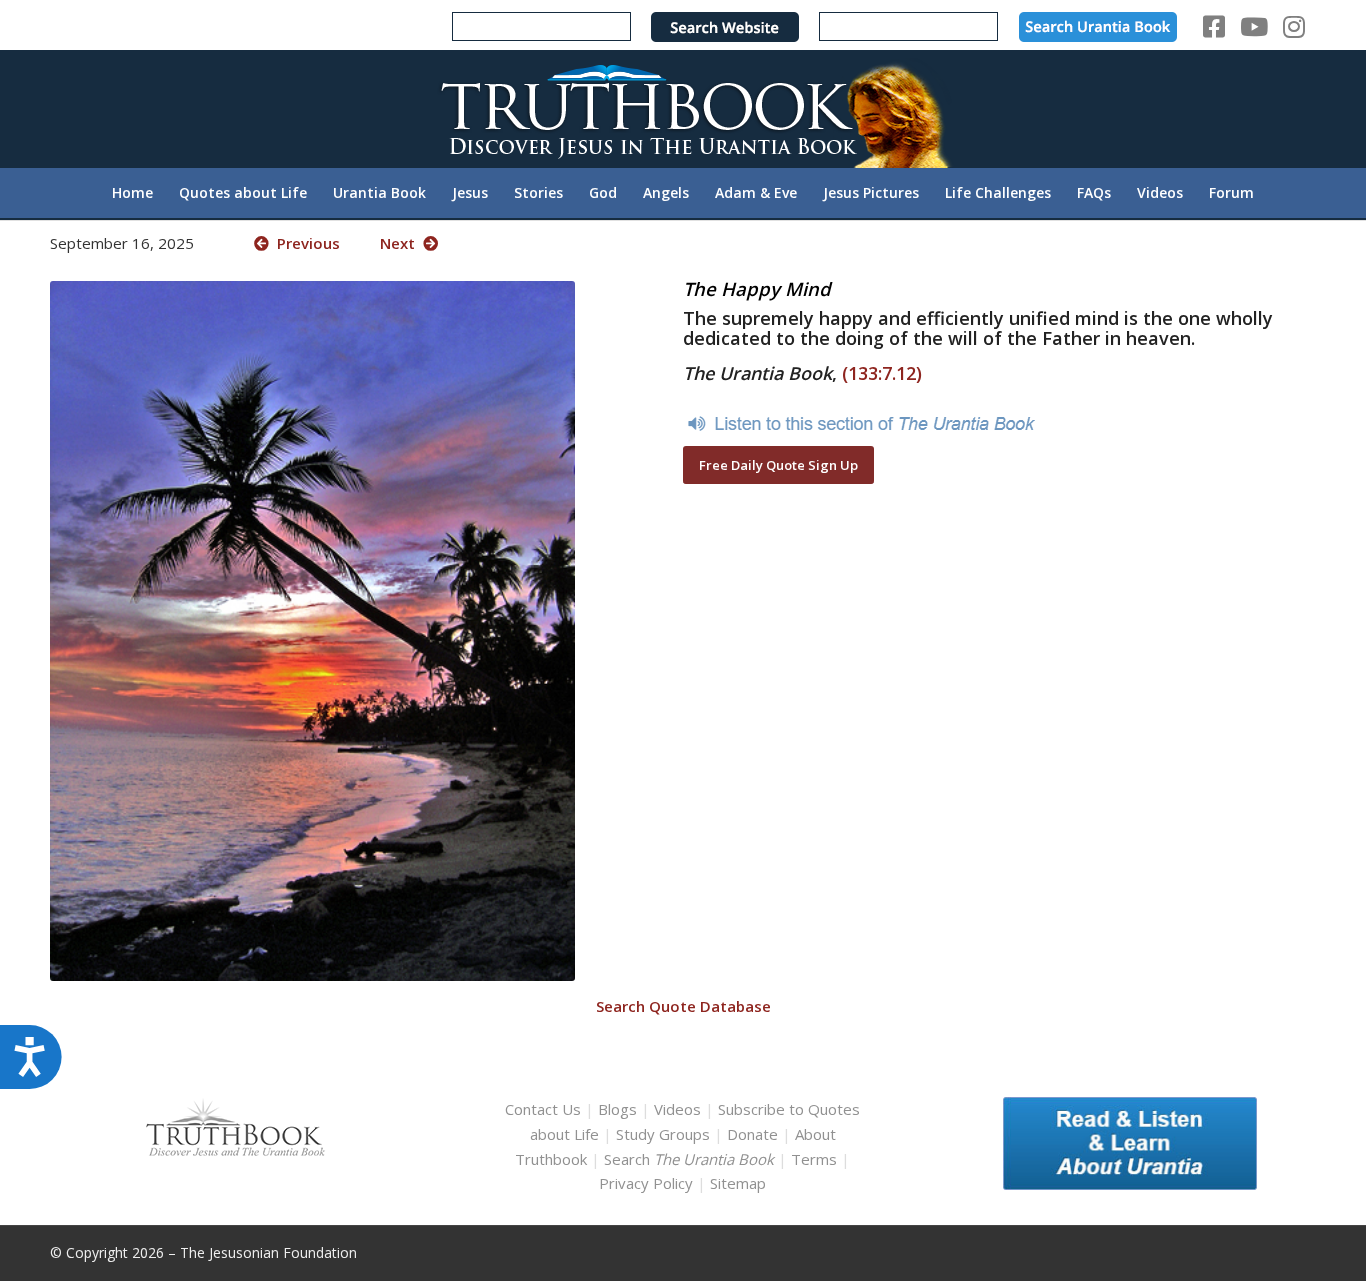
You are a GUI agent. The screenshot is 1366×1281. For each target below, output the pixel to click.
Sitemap (738, 1183)
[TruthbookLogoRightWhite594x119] (683, 108)
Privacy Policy (646, 1183)
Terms (814, 1159)
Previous (304, 243)
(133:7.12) (882, 373)
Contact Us (543, 1109)
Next (401, 243)
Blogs (617, 1109)
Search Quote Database (683, 1006)
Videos (677, 1109)
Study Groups (665, 1134)
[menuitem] (132, 193)
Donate (752, 1134)
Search (691, 1159)
